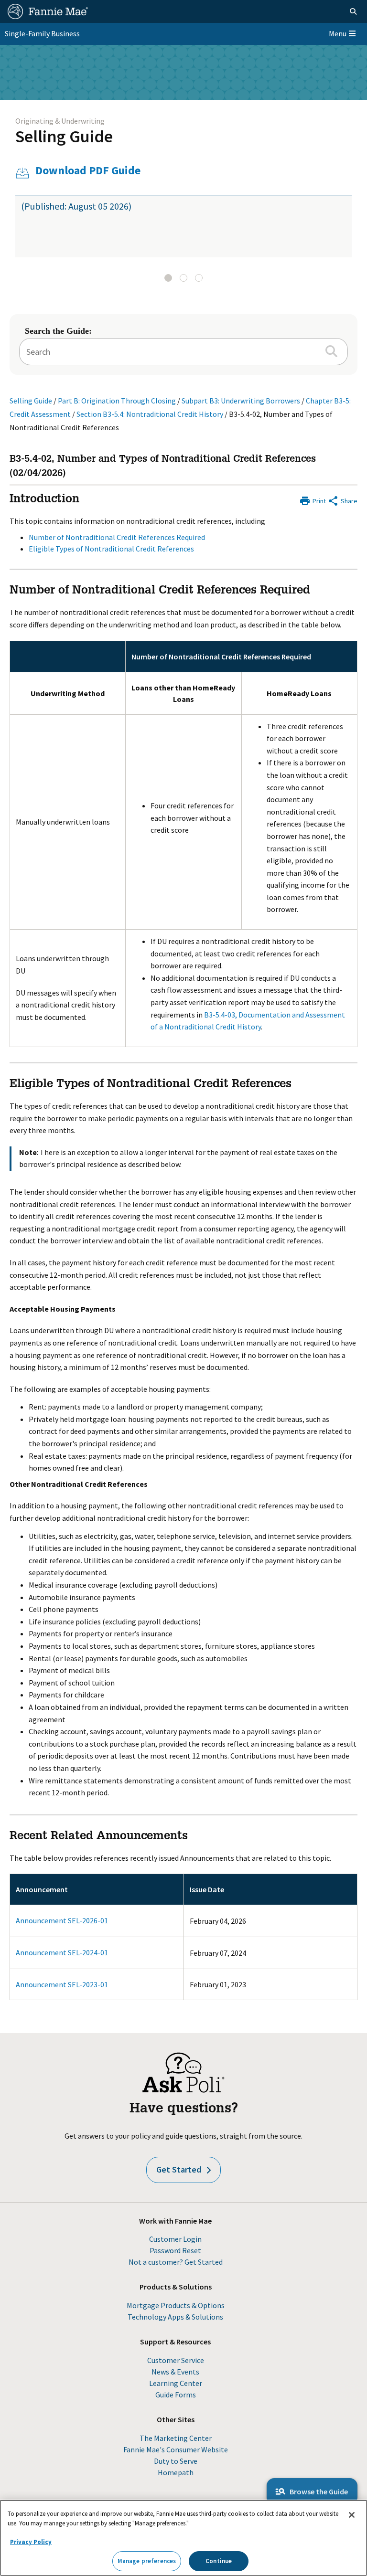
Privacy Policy (31, 2542)
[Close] (352, 2515)
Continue (219, 2561)
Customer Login (175, 2239)
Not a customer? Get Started (176, 2262)
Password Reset (175, 2250)
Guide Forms (176, 2395)
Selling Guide (64, 136)
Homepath (176, 2472)
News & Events (175, 2372)
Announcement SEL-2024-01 (62, 1952)
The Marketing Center (176, 2438)
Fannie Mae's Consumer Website (176, 2449)
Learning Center (176, 2383)
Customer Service (176, 2360)
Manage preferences (147, 2561)
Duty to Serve (176, 2461)
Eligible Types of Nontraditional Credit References (111, 549)
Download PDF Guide (88, 171)
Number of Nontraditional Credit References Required (117, 537)
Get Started (179, 2169)
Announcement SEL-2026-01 (62, 1920)
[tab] (168, 278)
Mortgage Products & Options (176, 2305)
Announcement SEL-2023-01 (62, 1984)
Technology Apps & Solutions (175, 2317)
